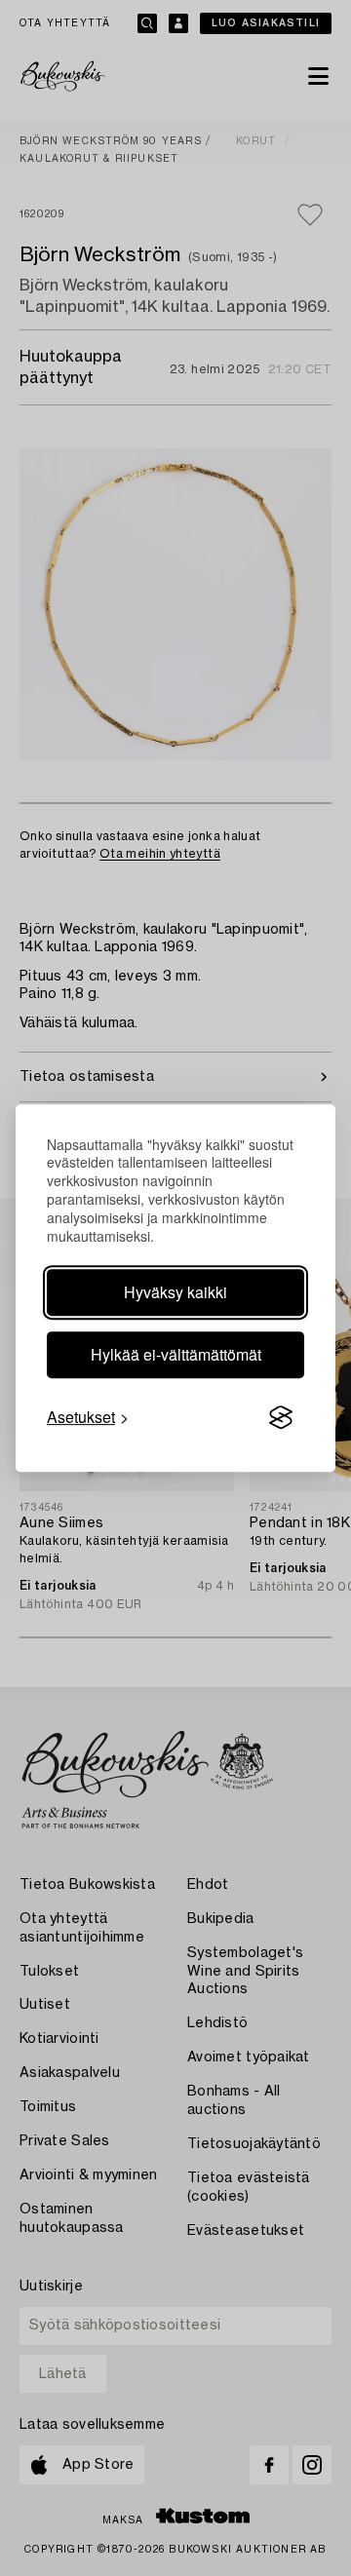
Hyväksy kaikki (175, 1292)
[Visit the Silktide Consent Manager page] (281, 1417)
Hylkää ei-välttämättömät (176, 1354)
